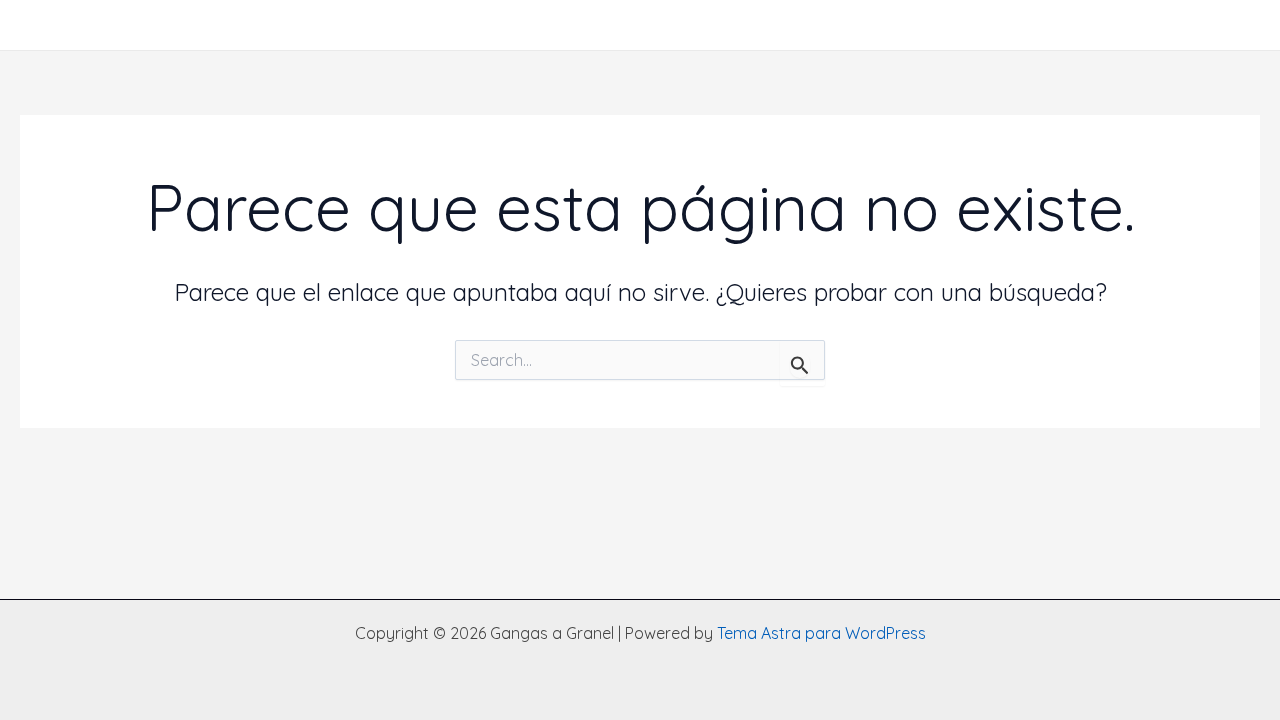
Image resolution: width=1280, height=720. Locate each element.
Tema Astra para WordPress (821, 633)
